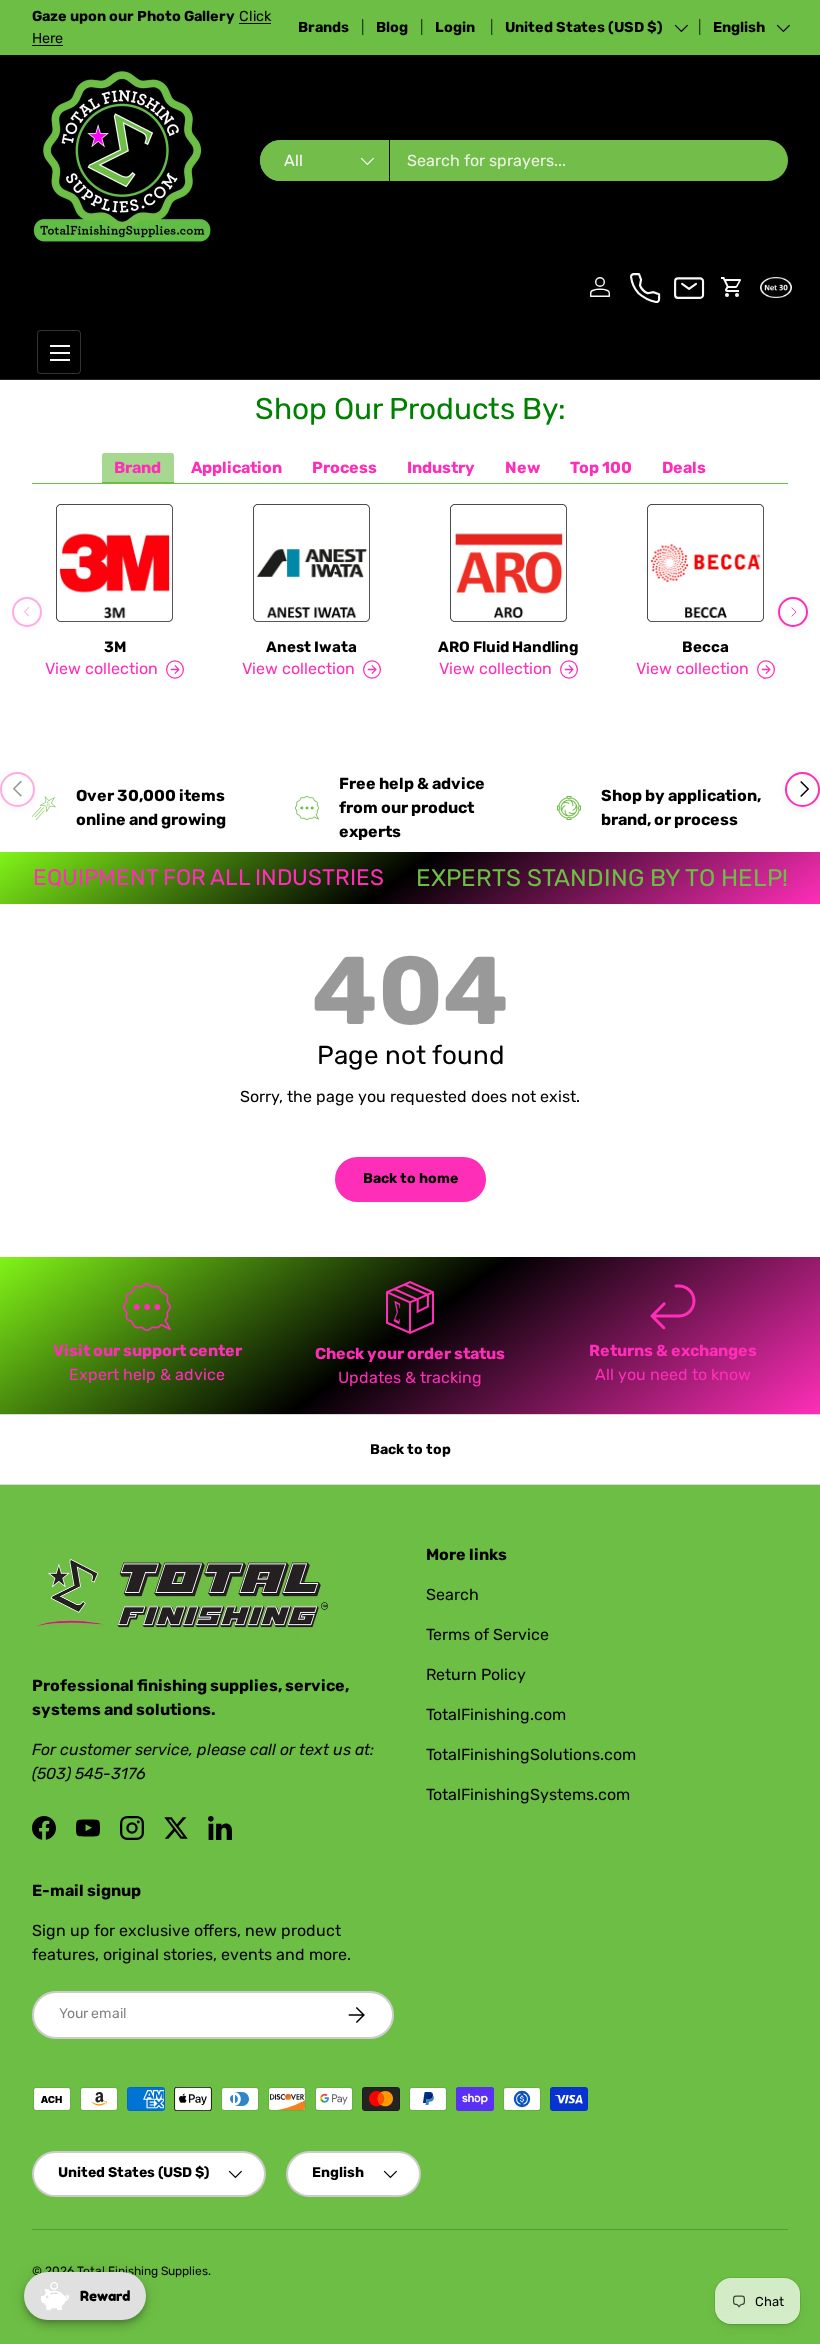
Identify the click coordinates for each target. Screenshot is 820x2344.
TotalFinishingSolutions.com (531, 1754)
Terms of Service (487, 1634)
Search (452, 1594)
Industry (441, 467)
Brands (323, 27)
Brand (137, 467)
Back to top (410, 1449)
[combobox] (524, 160)
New (522, 467)
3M (115, 647)
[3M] (114, 563)
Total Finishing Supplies (142, 2271)
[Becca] (705, 563)
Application (236, 467)
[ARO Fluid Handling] (508, 563)
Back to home (410, 1178)
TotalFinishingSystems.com (528, 1794)
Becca (705, 647)
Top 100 (601, 467)
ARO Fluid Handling (508, 647)
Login (456, 27)
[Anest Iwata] (311, 563)
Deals (684, 467)
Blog (392, 27)
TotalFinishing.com (496, 1714)
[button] (732, 287)
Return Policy (476, 1674)
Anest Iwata (311, 647)
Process (344, 467)
